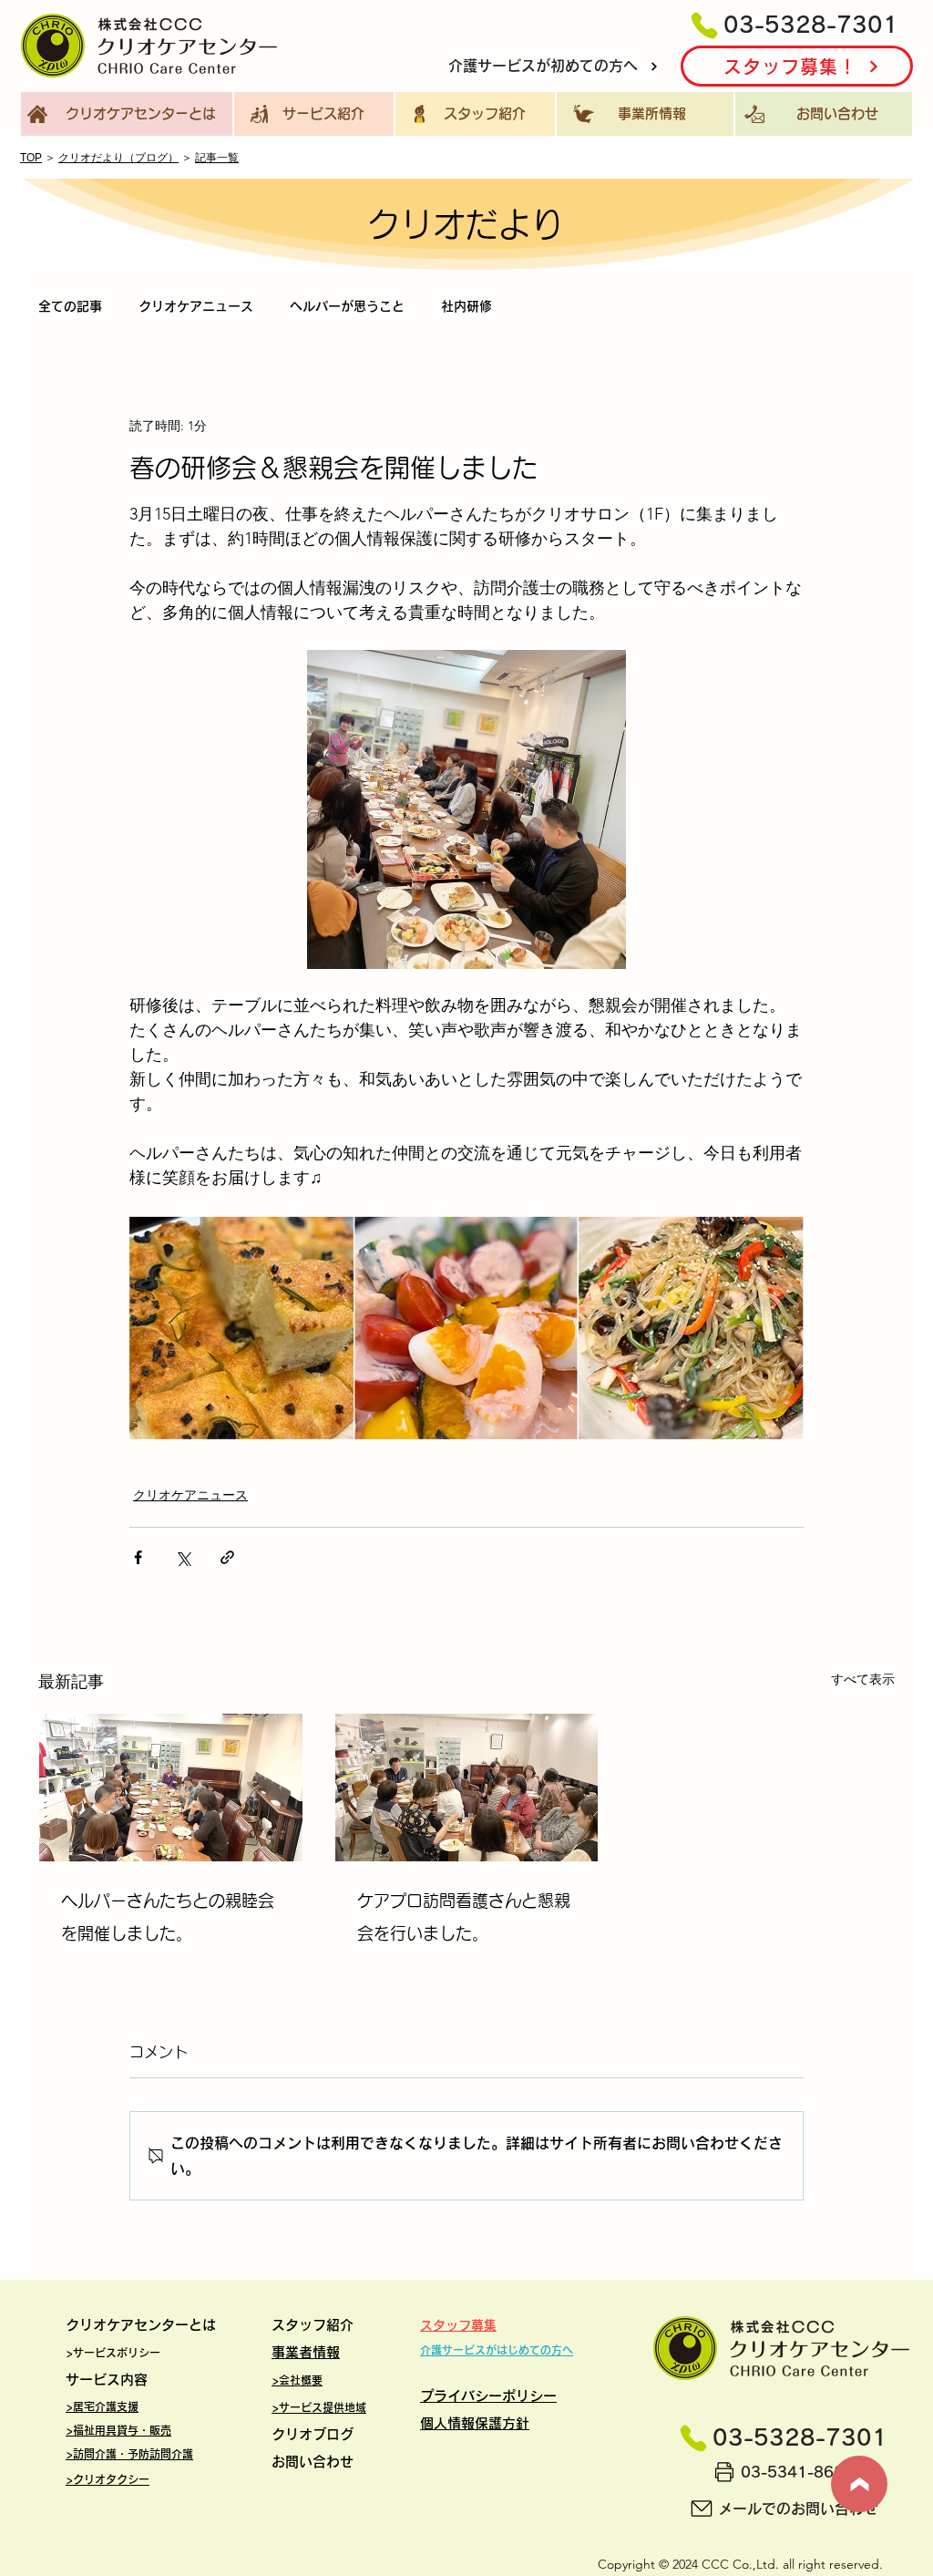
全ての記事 (70, 306)
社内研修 (466, 306)
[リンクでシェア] (227, 1557)
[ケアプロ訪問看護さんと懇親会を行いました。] (467, 1788)
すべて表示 (863, 1679)
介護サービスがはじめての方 (491, 2350)
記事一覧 (217, 158)
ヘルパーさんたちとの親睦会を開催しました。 (168, 1917)
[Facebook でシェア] (138, 1557)
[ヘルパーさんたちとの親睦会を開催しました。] (171, 1788)
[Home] (859, 2484)
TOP (31, 158)
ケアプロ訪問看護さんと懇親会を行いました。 (464, 1917)
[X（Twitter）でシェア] (183, 1557)
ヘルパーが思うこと (347, 306)
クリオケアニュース (196, 306)
